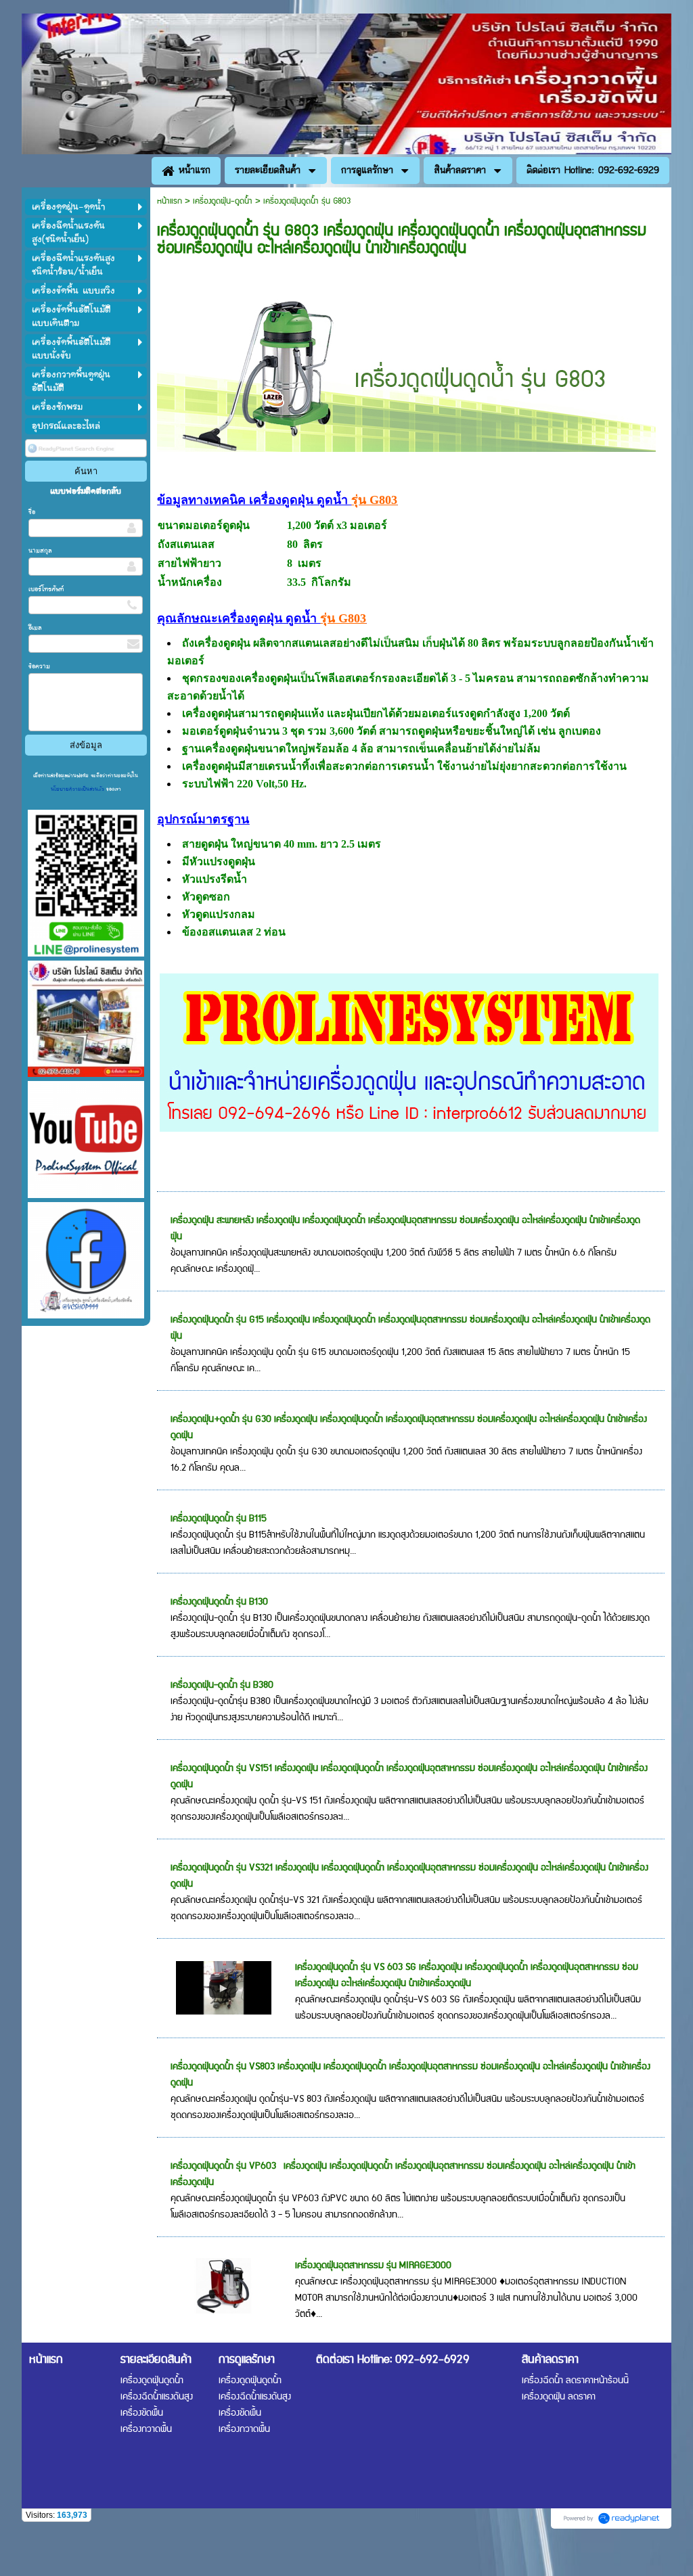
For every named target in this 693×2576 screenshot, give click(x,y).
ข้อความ (39, 666)
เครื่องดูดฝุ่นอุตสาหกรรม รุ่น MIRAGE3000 (373, 2265)
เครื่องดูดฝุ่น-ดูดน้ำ (223, 201)
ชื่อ (32, 512)
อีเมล (35, 628)
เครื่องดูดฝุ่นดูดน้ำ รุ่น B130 (219, 1602)
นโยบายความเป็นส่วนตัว (79, 789)
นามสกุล (40, 551)
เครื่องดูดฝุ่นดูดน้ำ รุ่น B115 (219, 1519)
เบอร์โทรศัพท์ (46, 589)
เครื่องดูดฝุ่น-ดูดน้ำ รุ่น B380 (222, 1685)
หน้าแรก (170, 201)
